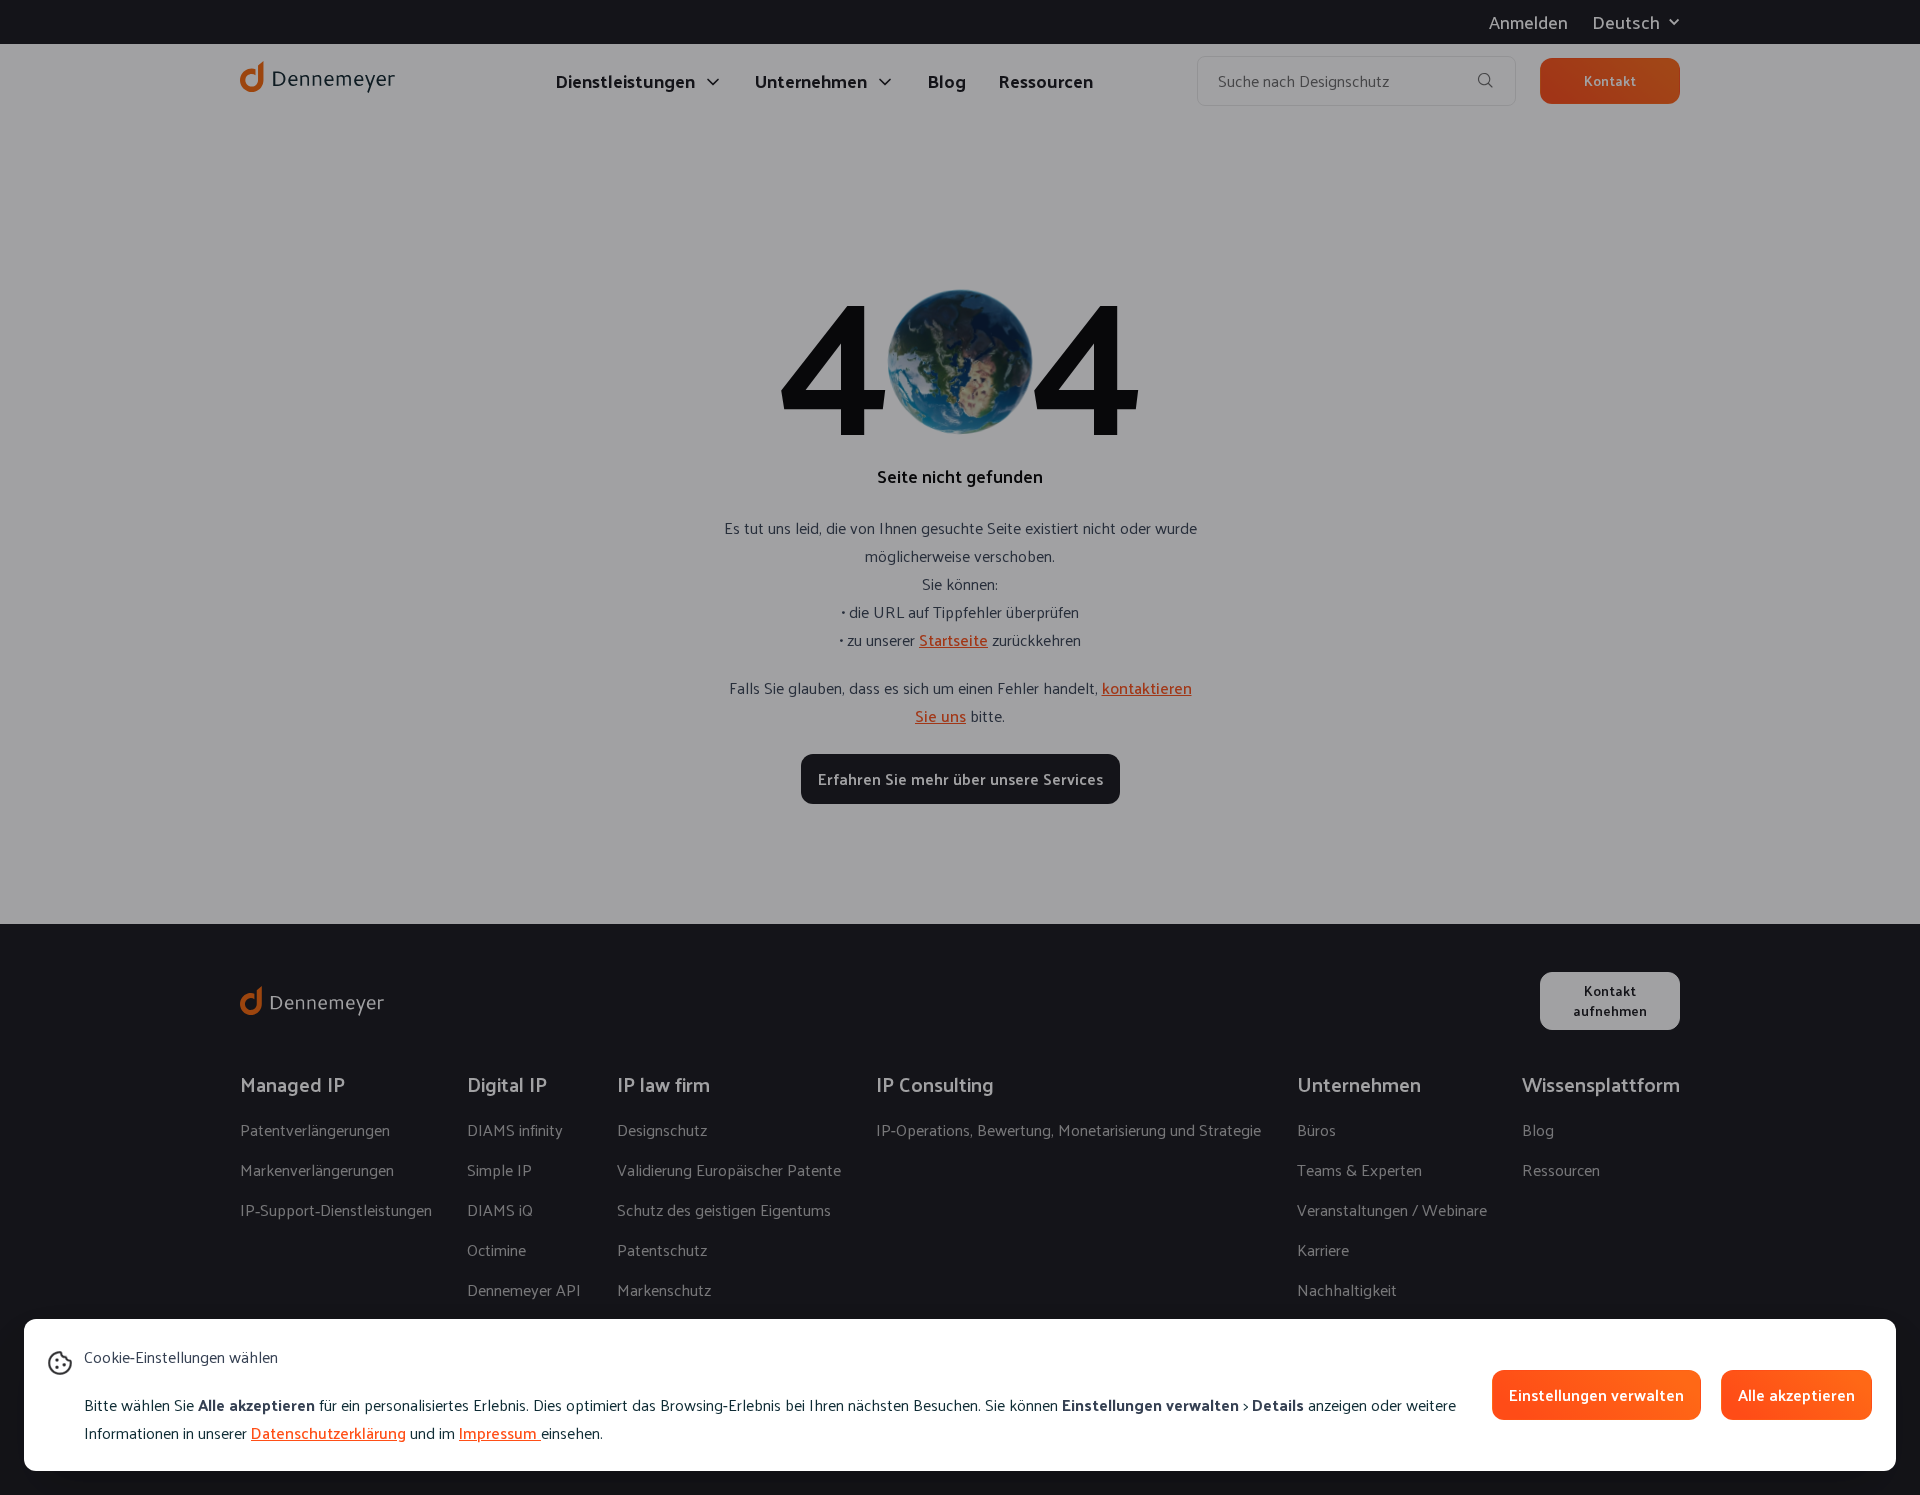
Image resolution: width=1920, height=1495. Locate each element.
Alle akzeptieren (1796, 1394)
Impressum (498, 1432)
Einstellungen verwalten (1596, 1394)
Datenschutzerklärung (328, 1432)
